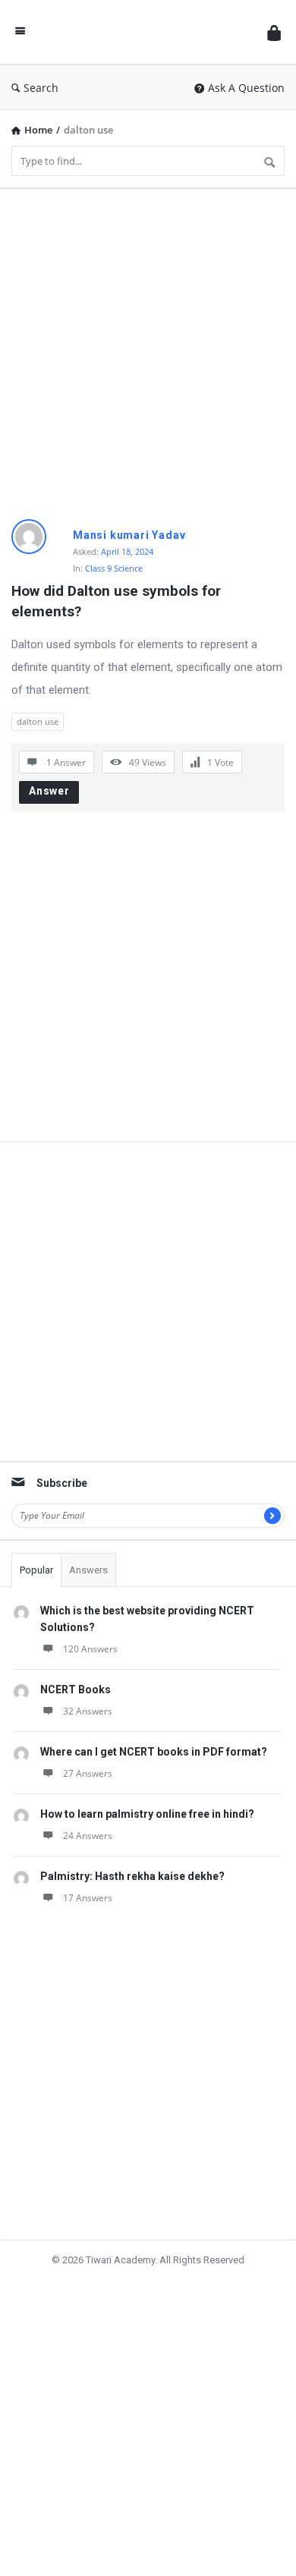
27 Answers (88, 1773)
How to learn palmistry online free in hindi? (147, 1814)
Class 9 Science (114, 568)
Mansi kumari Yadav (129, 535)
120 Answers (90, 1649)
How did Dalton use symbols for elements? (118, 601)
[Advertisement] (148, 348)
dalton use (38, 721)
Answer (49, 791)
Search (41, 88)
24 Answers (88, 1836)
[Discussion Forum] (146, 32)
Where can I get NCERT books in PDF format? (154, 1752)
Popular (36, 1570)
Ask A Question (246, 88)
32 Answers (88, 1711)
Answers (88, 1570)
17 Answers (88, 1898)
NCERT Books (76, 1690)
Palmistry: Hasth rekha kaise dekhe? (132, 1876)
